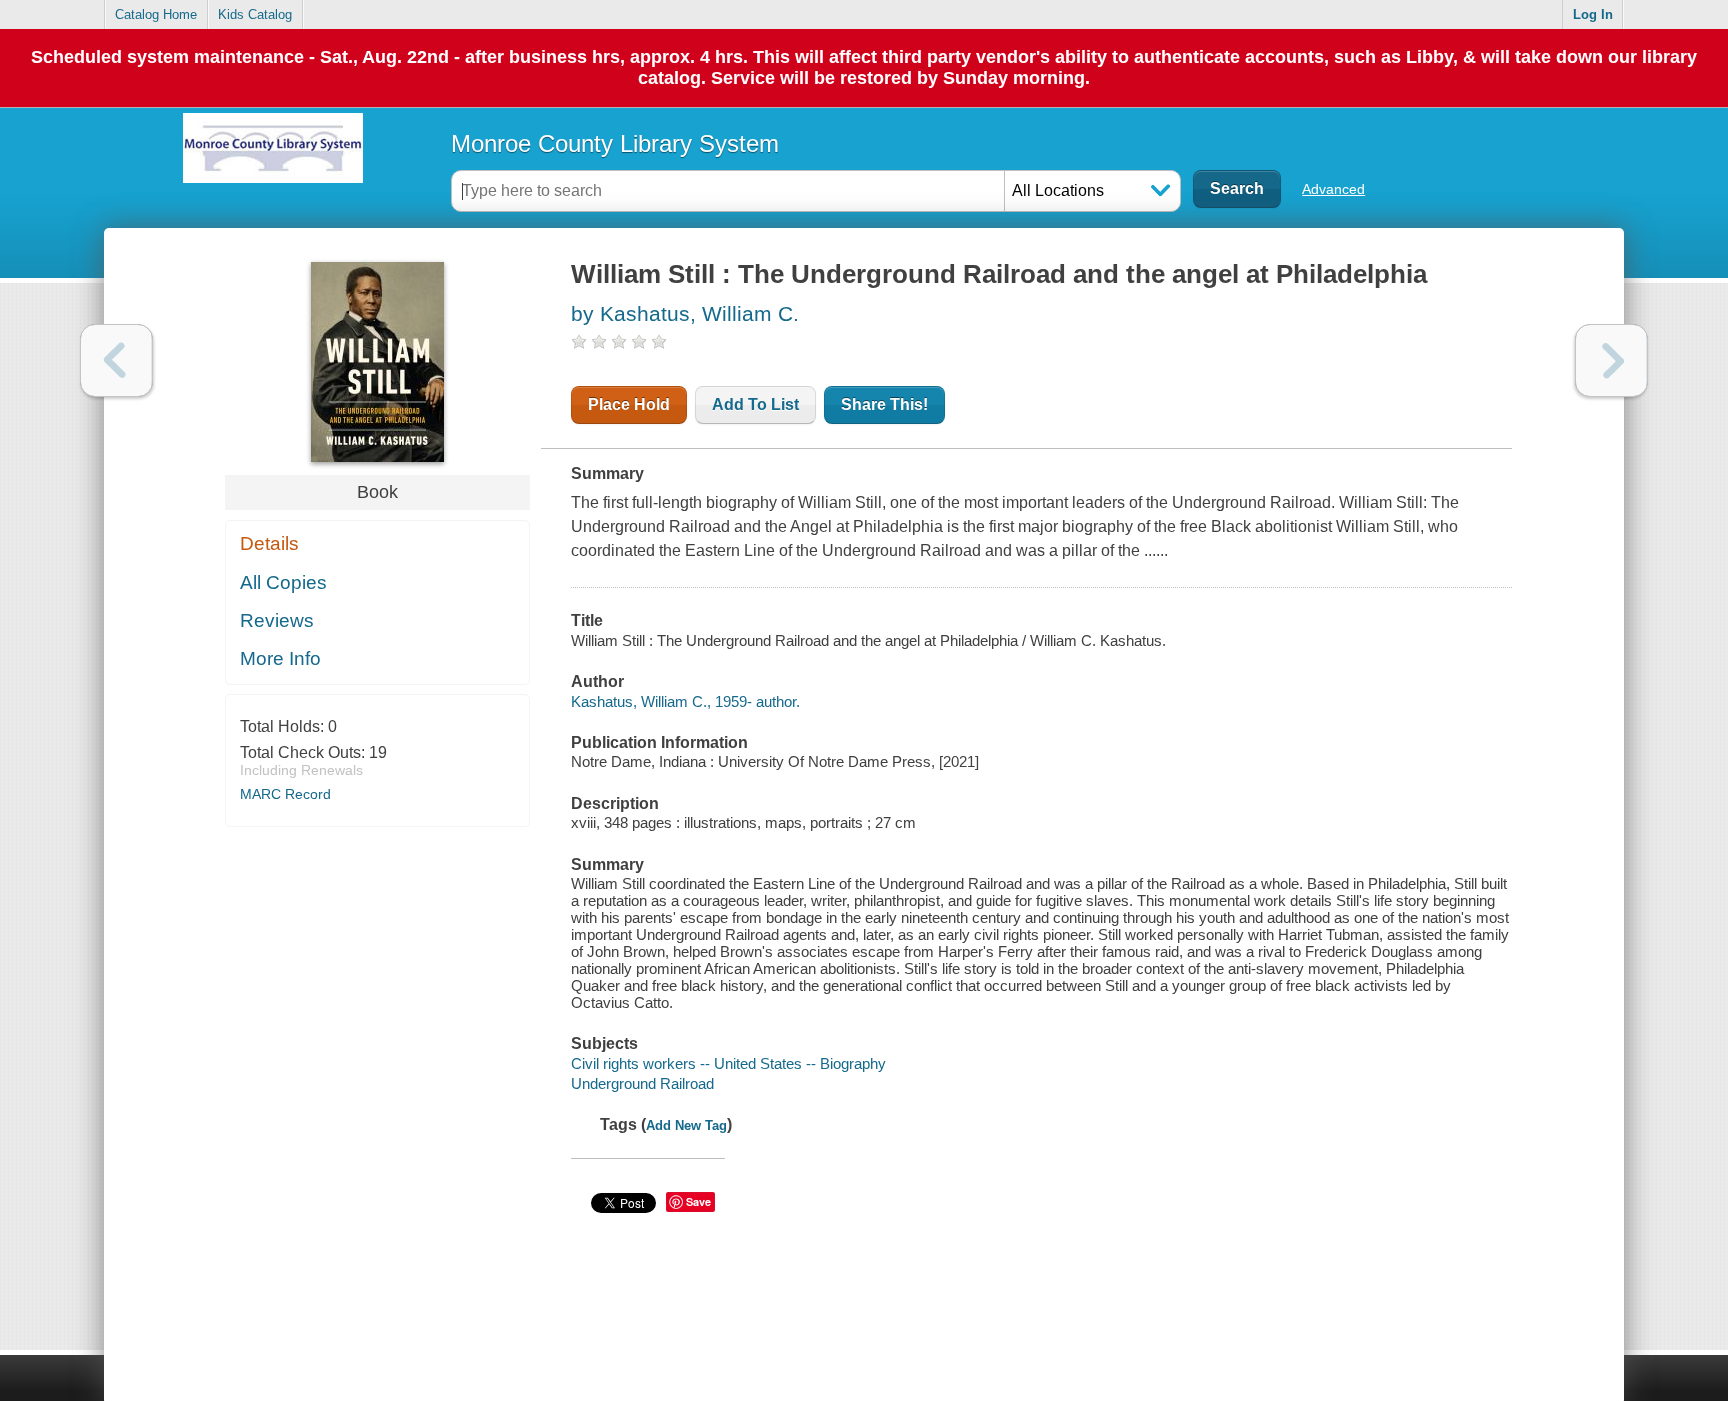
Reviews (277, 620)
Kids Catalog (255, 14)
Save (698, 1201)
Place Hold (629, 404)
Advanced (1333, 189)
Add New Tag (686, 1125)
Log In (1593, 14)
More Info (280, 658)
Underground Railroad (642, 1083)
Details (269, 543)
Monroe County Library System (615, 143)
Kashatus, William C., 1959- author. (685, 701)
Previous (116, 360)
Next (1611, 360)
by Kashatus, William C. (685, 313)
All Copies (283, 582)
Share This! (884, 404)
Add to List (755, 404)
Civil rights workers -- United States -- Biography (728, 1063)
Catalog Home (156, 14)
